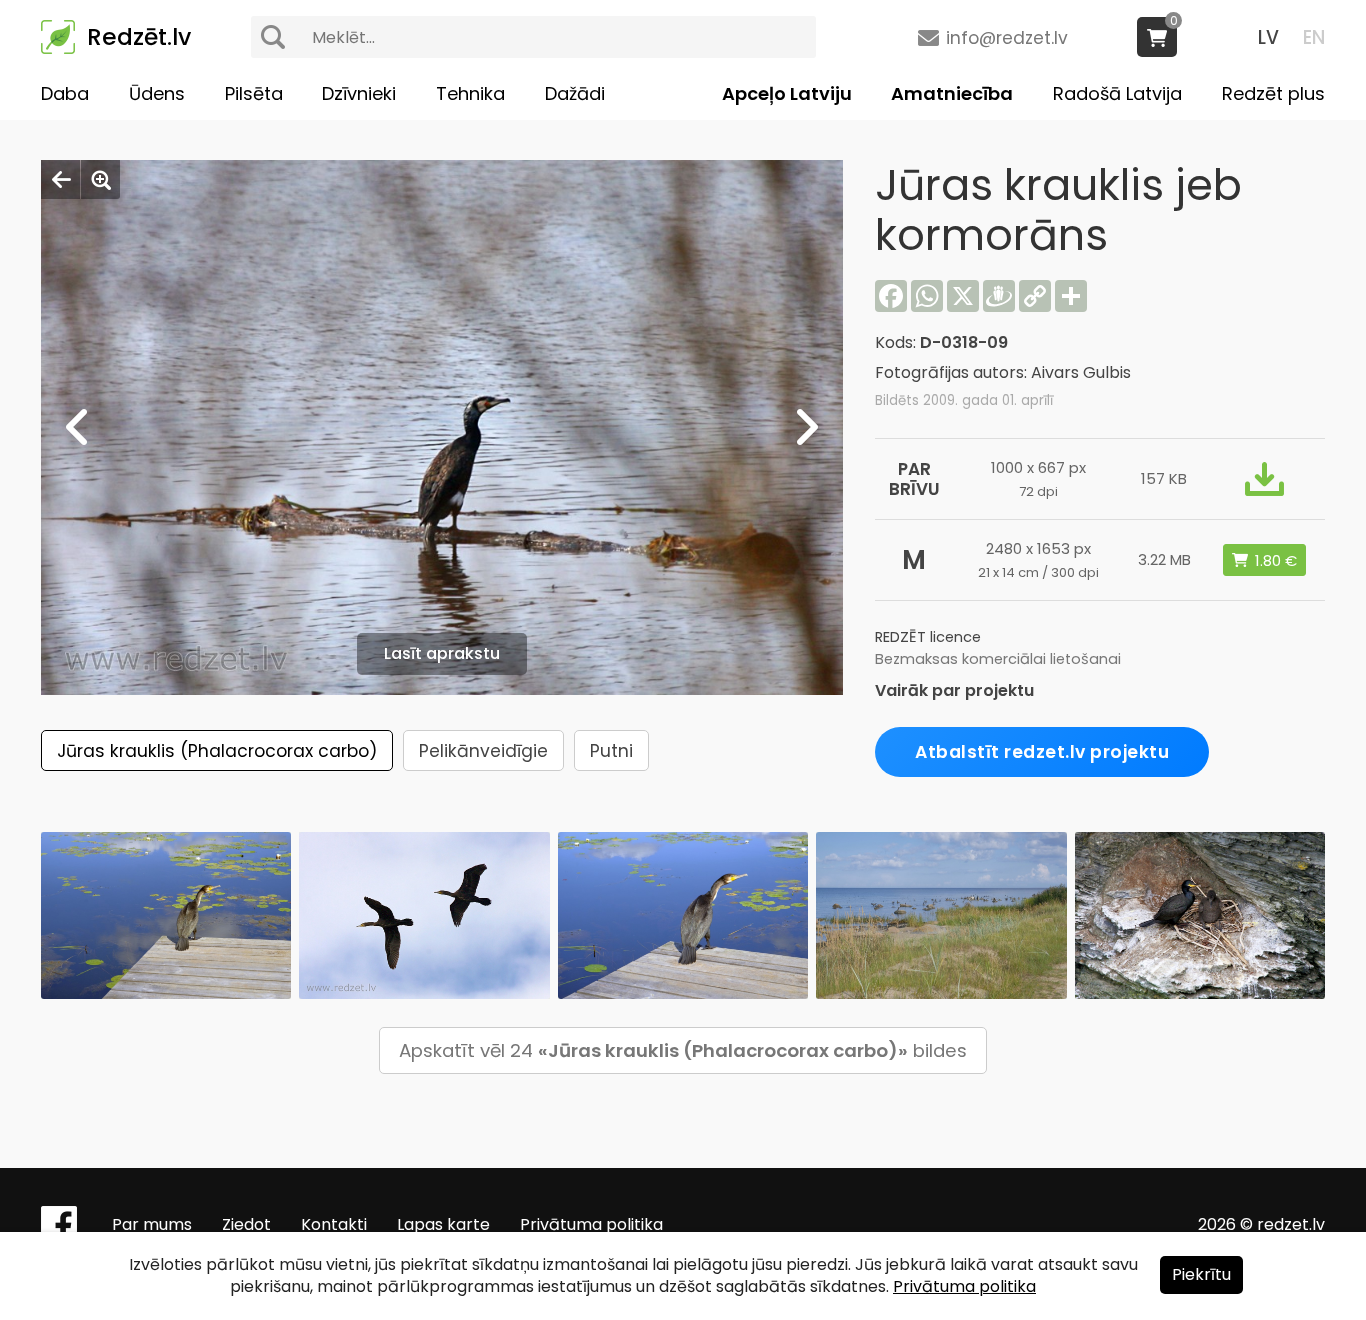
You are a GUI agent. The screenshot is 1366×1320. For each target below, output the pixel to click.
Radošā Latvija (1117, 93)
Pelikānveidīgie (483, 751)
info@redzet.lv (1007, 38)
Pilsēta (254, 93)
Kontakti (334, 1224)
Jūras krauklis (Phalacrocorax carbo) (217, 751)
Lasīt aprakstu (442, 653)
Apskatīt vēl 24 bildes (683, 1050)
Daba (65, 93)
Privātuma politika (591, 1224)
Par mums (152, 1224)
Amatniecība (952, 93)
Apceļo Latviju (787, 93)
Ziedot (246, 1224)
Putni (611, 751)
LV (1268, 37)
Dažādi (575, 93)
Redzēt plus (1273, 93)
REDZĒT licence (928, 637)
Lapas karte (443, 1224)
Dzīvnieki (359, 93)
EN (1314, 37)
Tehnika (470, 93)
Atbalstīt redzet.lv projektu (1042, 752)
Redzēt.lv (139, 37)
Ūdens (157, 93)
